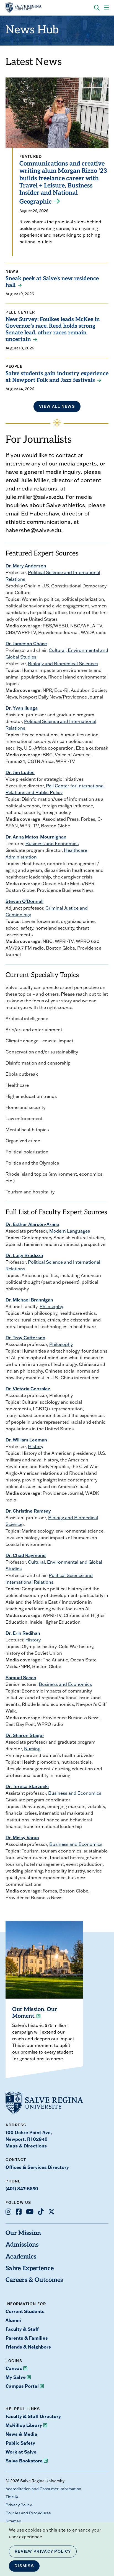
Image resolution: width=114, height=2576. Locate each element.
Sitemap (13, 2521)
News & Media (21, 2434)
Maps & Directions (26, 2146)
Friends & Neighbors (28, 2347)
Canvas (14, 2368)
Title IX (12, 2497)
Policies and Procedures (28, 2513)
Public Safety (20, 2443)
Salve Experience (30, 2269)
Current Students (25, 2311)
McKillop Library (24, 2425)
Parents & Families (27, 2338)
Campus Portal (22, 2386)
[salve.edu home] (24, 8)
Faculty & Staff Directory (33, 2416)
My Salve (16, 2377)
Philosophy (51, 1306)
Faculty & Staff (22, 2329)
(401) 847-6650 (22, 2188)
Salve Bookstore (24, 2461)
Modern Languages (70, 1231)
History (36, 1446)
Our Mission (23, 2233)
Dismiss (24, 2566)
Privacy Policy (19, 2505)
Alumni (13, 2320)
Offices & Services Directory (37, 2167)
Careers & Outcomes (34, 2280)
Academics (21, 2257)
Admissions (22, 2245)
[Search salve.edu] (97, 8)
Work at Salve (21, 2452)
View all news (57, 406)
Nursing (32, 1749)
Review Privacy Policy (43, 2551)
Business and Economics (52, 843)
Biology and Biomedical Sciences (63, 664)
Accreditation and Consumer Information (43, 2489)
